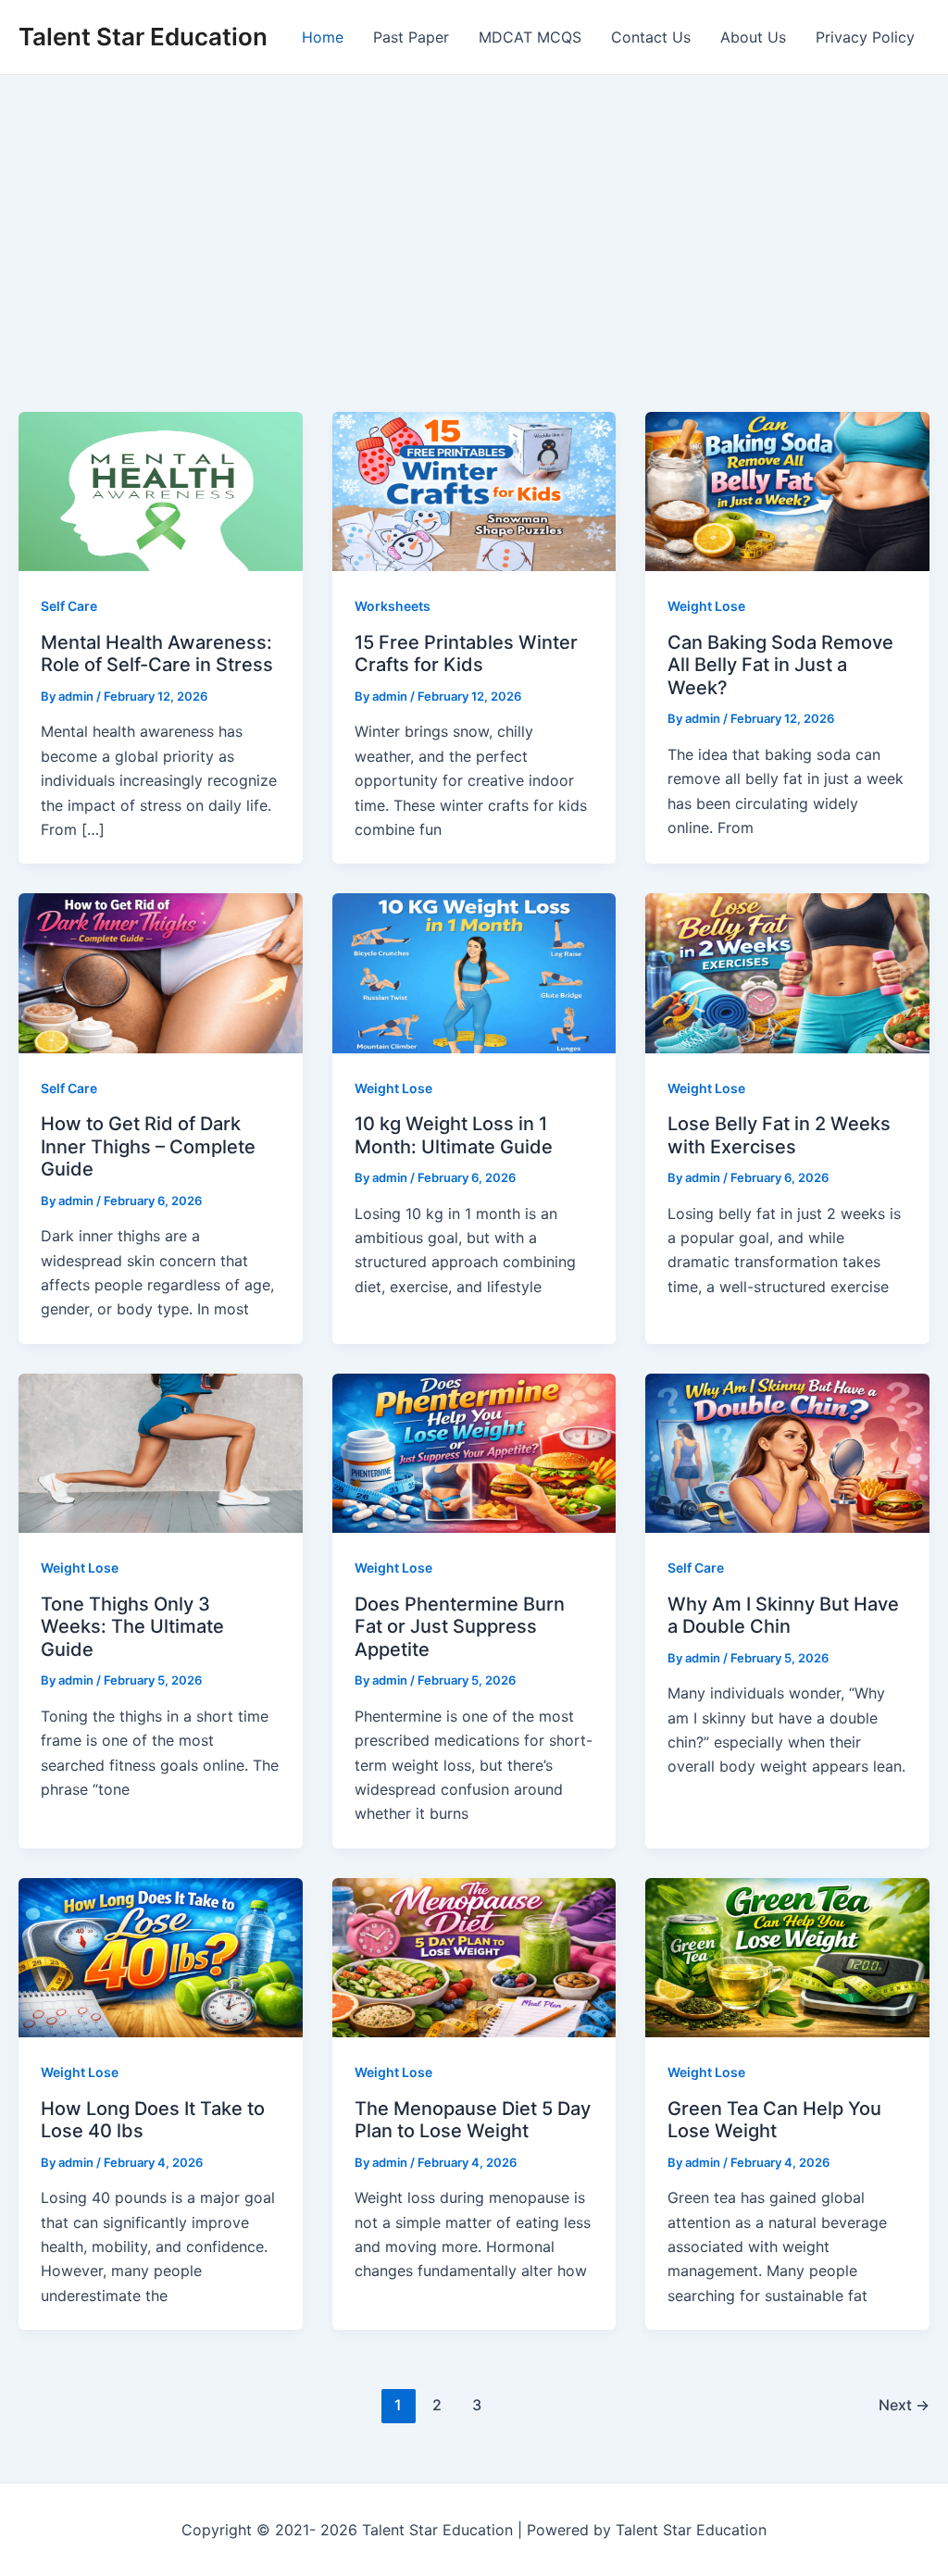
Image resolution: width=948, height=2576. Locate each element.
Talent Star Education (143, 37)
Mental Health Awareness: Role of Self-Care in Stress (157, 654)
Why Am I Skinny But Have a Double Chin (783, 1616)
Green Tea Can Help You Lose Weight (774, 2120)
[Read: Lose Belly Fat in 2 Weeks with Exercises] (787, 972)
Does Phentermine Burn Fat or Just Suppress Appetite (460, 1627)
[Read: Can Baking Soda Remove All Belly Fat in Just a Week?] (787, 491)
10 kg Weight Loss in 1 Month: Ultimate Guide (454, 1135)
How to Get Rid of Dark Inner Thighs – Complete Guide (148, 1146)
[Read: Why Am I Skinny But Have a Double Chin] (787, 1451)
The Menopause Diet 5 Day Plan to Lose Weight (473, 2120)
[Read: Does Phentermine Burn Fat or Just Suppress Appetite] (474, 1451)
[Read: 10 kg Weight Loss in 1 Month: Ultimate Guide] (474, 972)
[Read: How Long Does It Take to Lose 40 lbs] (161, 1956)
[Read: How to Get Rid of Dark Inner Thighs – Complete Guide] (161, 972)
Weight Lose (706, 606)
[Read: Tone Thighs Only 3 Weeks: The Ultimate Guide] (161, 1451)
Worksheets (393, 606)
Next (904, 2405)
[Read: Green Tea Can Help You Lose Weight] (787, 1956)
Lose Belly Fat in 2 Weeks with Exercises (779, 1135)
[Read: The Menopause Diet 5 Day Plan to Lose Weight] (474, 1956)
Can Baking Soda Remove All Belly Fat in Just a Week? (780, 665)
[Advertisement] (474, 214)
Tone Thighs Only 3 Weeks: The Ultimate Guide (132, 1627)
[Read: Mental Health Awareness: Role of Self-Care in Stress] (161, 491)
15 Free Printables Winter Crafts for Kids (466, 654)
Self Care (69, 606)
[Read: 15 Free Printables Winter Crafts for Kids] (474, 491)
